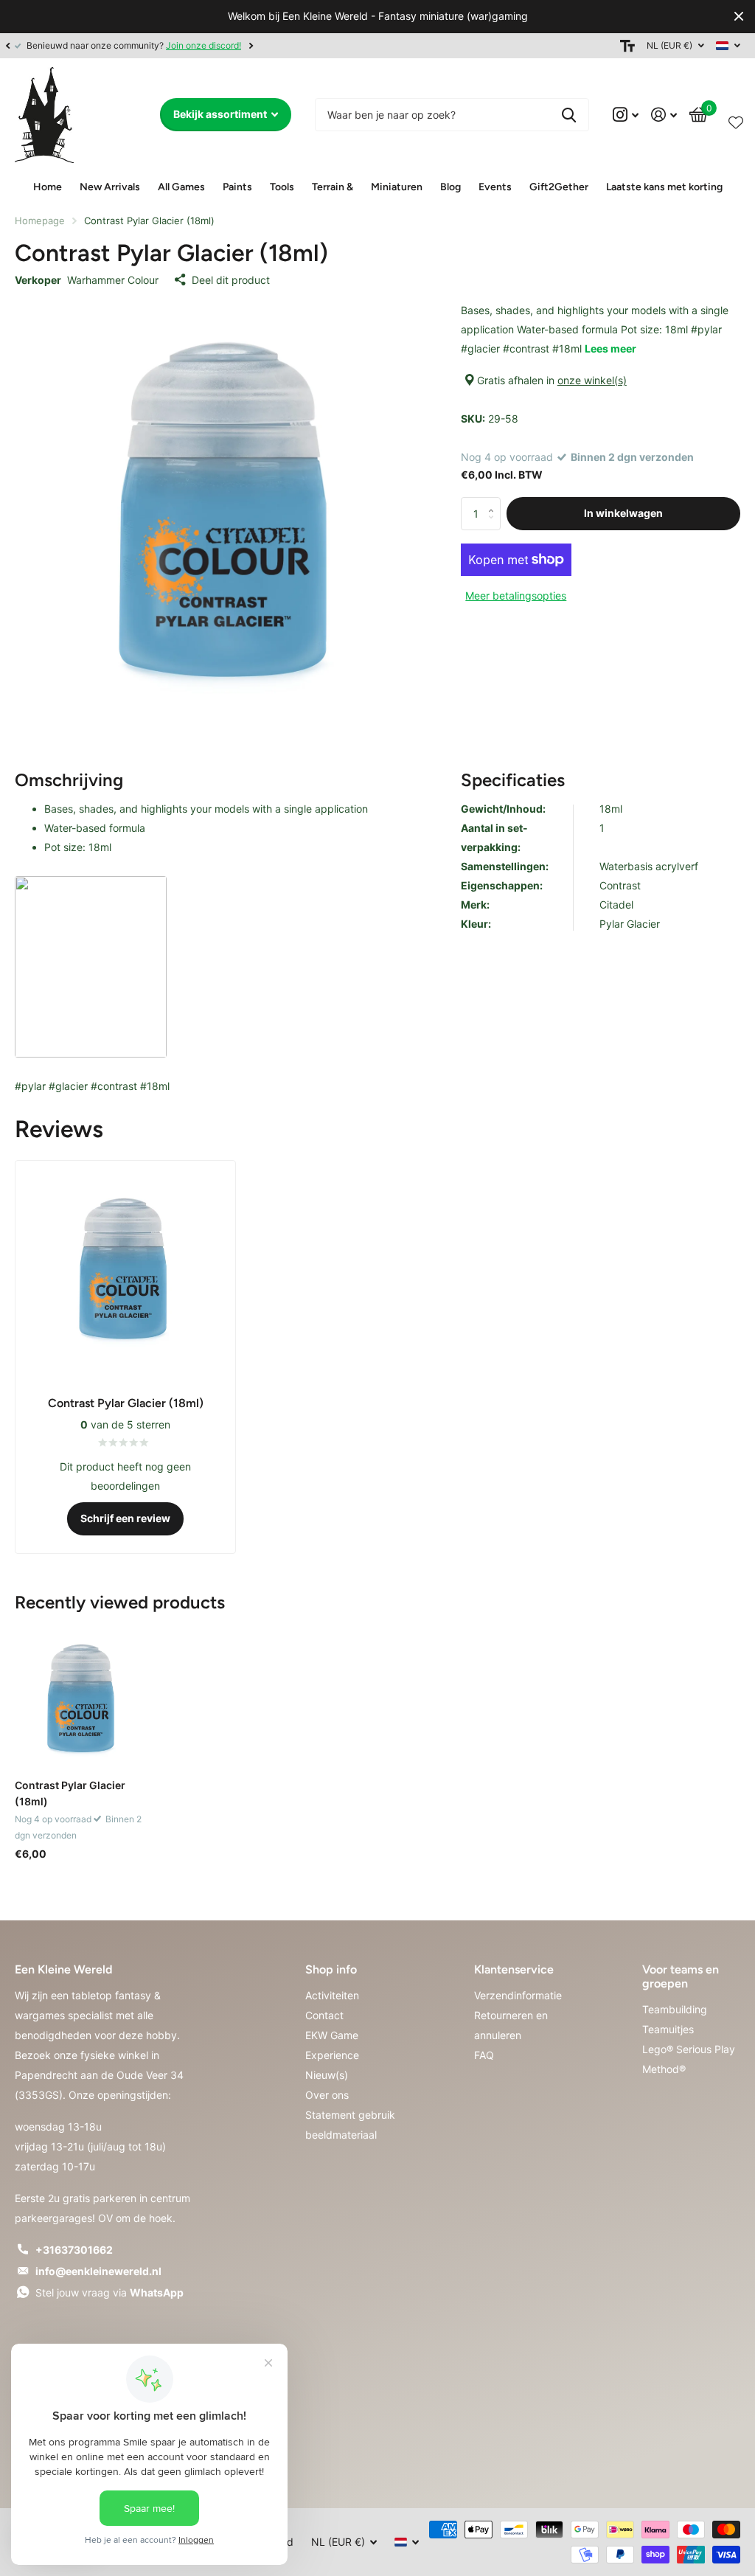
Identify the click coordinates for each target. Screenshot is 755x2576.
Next (251, 45)
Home (48, 187)
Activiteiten (332, 1995)
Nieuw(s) (327, 2075)
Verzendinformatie (518, 1995)
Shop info (331, 1969)
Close (739, 17)
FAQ (484, 2055)
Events (495, 187)
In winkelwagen (623, 513)
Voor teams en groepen (681, 1976)
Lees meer (610, 348)
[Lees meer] (626, 115)
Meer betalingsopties (516, 596)
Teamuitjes (668, 2029)
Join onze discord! (203, 45)
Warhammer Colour (113, 280)
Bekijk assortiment (221, 114)
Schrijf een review (125, 1518)
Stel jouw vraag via (109, 2292)
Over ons (327, 2095)
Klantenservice (514, 1969)
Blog (450, 187)
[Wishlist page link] (736, 119)
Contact (324, 2015)
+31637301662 (74, 2250)
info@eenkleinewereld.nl (98, 2271)
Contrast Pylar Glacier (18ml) (70, 1793)
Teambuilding (675, 2009)
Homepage (40, 221)
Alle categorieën (110, 188)
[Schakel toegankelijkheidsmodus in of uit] (627, 46)
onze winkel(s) (592, 380)
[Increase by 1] (495, 501)
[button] (7, 46)
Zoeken (569, 115)
